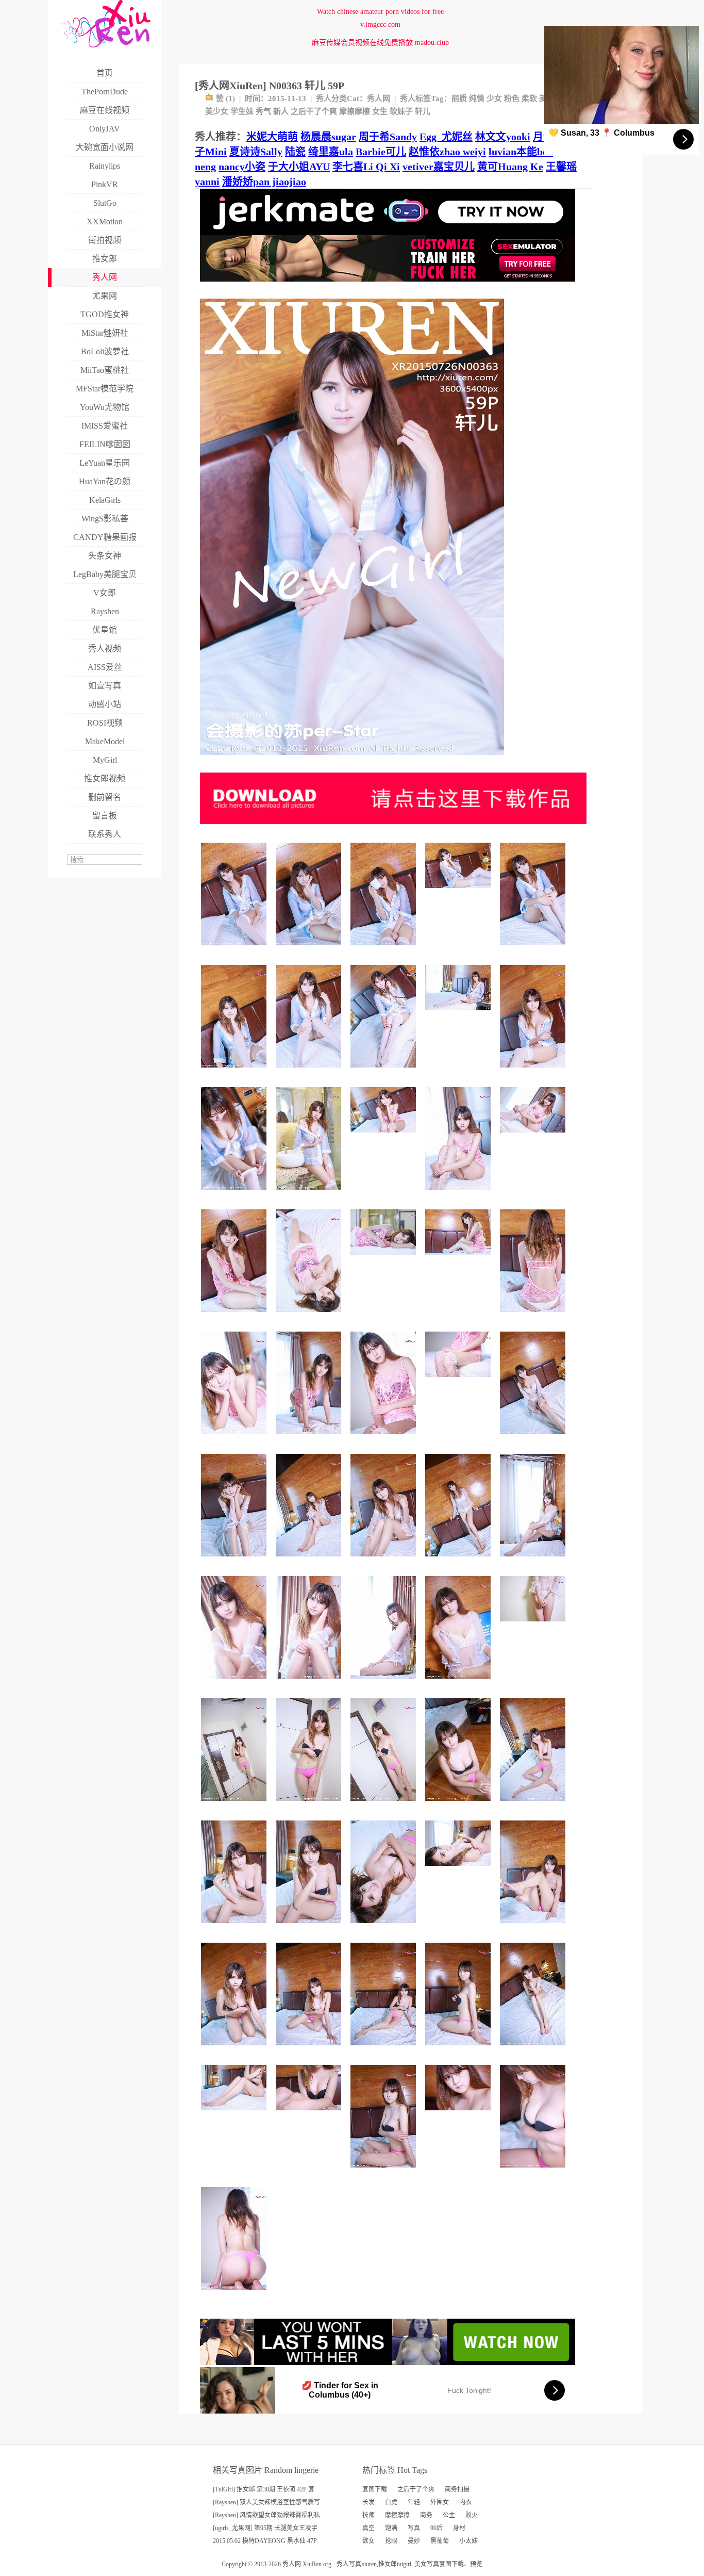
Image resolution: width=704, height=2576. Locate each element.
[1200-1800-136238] (459, 2049)
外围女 (440, 2502)
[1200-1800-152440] (310, 949)
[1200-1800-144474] (235, 1927)
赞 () (225, 99)
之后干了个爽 (314, 111)
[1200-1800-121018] (385, 1683)
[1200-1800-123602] (459, 1194)
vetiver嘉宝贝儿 (439, 167)
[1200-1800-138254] (385, 1438)
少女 (494, 99)
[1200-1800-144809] (235, 1316)
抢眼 (391, 2541)
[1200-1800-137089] (459, 1683)
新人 (281, 111)
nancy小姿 (242, 167)
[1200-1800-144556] (235, 1560)
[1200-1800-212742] (459, 1560)
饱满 (391, 2528)
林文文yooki (503, 137)
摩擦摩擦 (355, 111)
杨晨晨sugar (328, 137)
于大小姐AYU (299, 167)
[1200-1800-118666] (385, 1927)
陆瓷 (295, 152)
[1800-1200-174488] (459, 892)
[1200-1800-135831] (310, 1071)
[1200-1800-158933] (235, 1071)
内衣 (465, 2502)
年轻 (414, 2502)
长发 (368, 2502)
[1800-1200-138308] (534, 1136)
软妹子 (401, 111)
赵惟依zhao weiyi (447, 152)
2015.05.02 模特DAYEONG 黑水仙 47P (265, 2541)
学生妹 (242, 111)
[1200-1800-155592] (534, 1927)
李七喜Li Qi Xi (366, 167)
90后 (437, 2528)
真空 (368, 2528)
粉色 (512, 99)
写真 (414, 2528)
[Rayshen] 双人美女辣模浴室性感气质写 (266, 2502)
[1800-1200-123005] (385, 1259)
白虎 (391, 2502)
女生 (380, 111)
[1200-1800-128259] (385, 2171)
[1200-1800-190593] (385, 949)
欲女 (368, 2541)
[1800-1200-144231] (385, 1136)
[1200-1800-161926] (534, 1438)
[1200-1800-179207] (534, 1316)
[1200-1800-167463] (534, 1805)
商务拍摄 (457, 2489)
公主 (449, 2515)
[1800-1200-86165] (534, 1625)
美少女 (217, 111)
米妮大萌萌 (272, 137)
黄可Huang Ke (510, 167)
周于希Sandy (388, 137)
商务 (426, 2515)
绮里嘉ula (331, 152)
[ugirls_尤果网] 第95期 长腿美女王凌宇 (265, 2528)
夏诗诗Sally (256, 152)
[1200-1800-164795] (385, 1071)
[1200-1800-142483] (235, 1683)
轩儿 (423, 111)
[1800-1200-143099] (459, 1259)
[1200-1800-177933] (235, 949)
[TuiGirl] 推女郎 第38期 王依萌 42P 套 (264, 2489)
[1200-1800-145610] (534, 1560)
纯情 (477, 99)
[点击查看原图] (352, 759)
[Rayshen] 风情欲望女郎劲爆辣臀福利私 (266, 2515)
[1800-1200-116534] (459, 1870)
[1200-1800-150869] (385, 1560)
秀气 (263, 111)
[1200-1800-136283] (310, 1438)
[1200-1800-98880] (310, 1805)
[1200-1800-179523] (310, 1194)
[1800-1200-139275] (459, 2114)
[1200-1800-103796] (310, 1316)
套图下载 (375, 2489)
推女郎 (388, 2564)
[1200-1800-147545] (235, 1194)
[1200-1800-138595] (459, 1805)
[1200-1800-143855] (235, 2049)
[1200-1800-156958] (310, 1683)
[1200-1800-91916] (235, 2294)
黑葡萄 (440, 2541)
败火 (472, 2515)
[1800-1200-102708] (310, 2114)
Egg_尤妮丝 (446, 137)
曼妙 (414, 2541)
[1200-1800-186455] (310, 1560)
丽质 (459, 99)
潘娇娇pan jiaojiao (264, 182)
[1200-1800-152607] (310, 2049)
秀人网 (379, 99)
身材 (459, 2528)
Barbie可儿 (381, 152)
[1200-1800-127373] (235, 1438)
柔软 (529, 99)
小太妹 (468, 2541)
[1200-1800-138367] (310, 1927)
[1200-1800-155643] (534, 1071)
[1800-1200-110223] (235, 2114)
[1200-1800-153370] (534, 2049)
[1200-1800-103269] (385, 1805)
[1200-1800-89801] (534, 2171)
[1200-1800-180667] (385, 2049)
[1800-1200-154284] (459, 1014)
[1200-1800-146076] (534, 949)
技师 (368, 2515)
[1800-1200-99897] (459, 1381)
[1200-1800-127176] (235, 1805)
